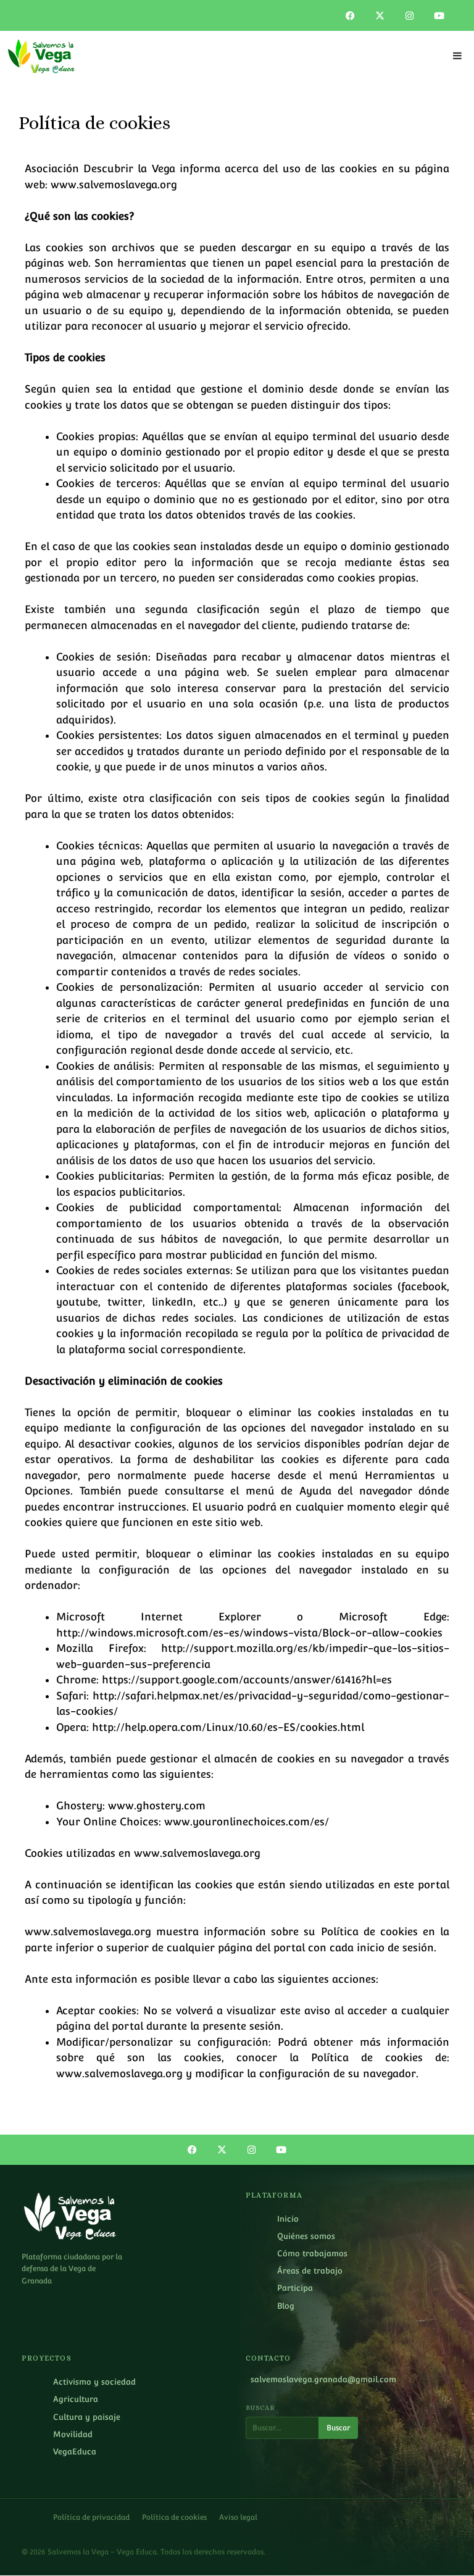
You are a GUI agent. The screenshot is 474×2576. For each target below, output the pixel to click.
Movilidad (73, 2434)
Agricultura (76, 2399)
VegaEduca (75, 2452)
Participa (295, 2288)
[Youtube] (439, 15)
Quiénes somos (306, 2236)
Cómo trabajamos (312, 2253)
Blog (286, 2306)
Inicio (288, 2219)
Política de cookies (174, 2517)
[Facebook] (351, 15)
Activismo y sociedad (94, 2382)
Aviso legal (238, 2517)
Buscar (338, 2428)
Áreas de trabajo (310, 2271)
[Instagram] (410, 15)
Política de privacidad (91, 2517)
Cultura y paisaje (87, 2417)
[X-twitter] (380, 15)
